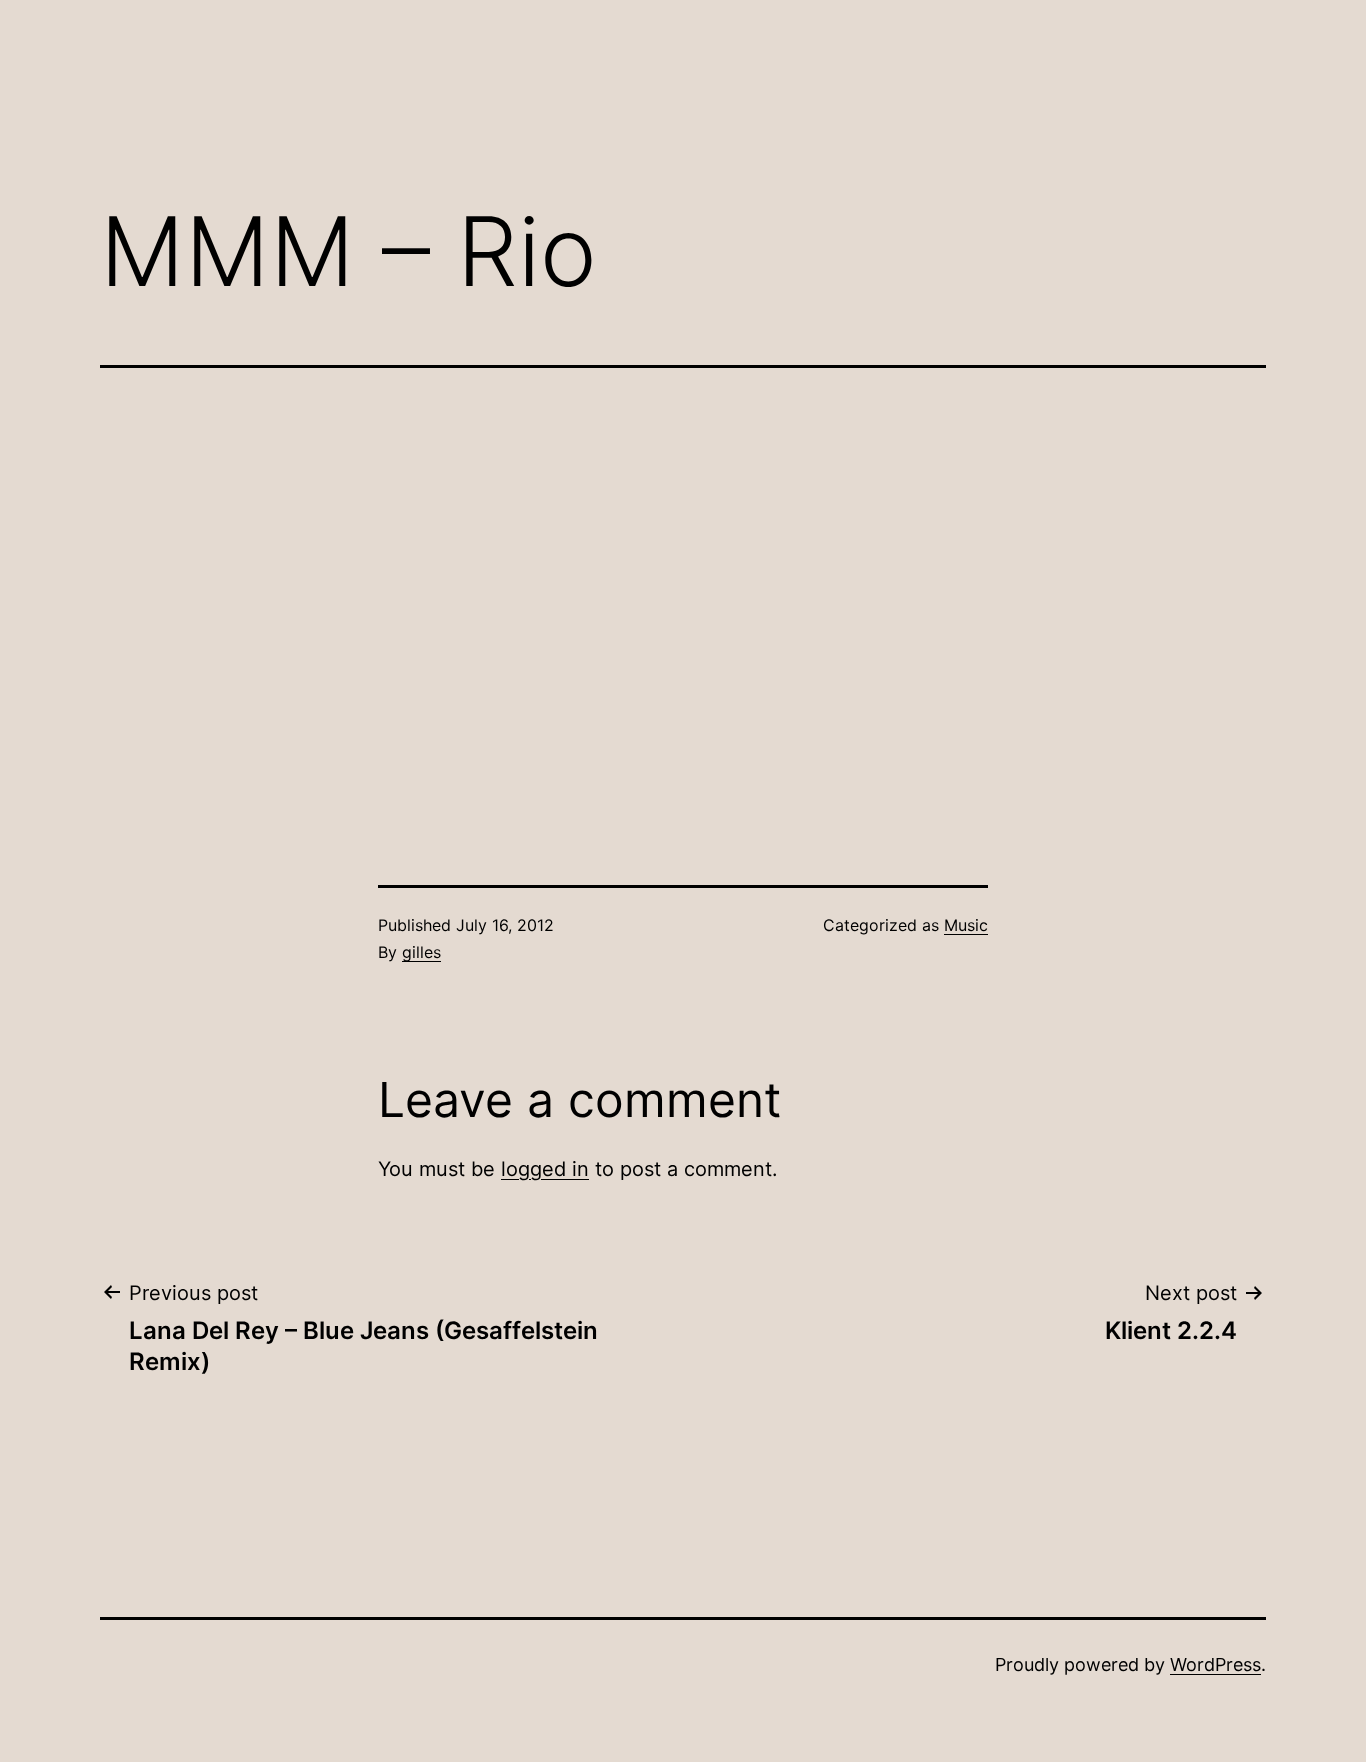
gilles (421, 952)
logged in (545, 1169)
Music (966, 925)
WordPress (1215, 1664)
